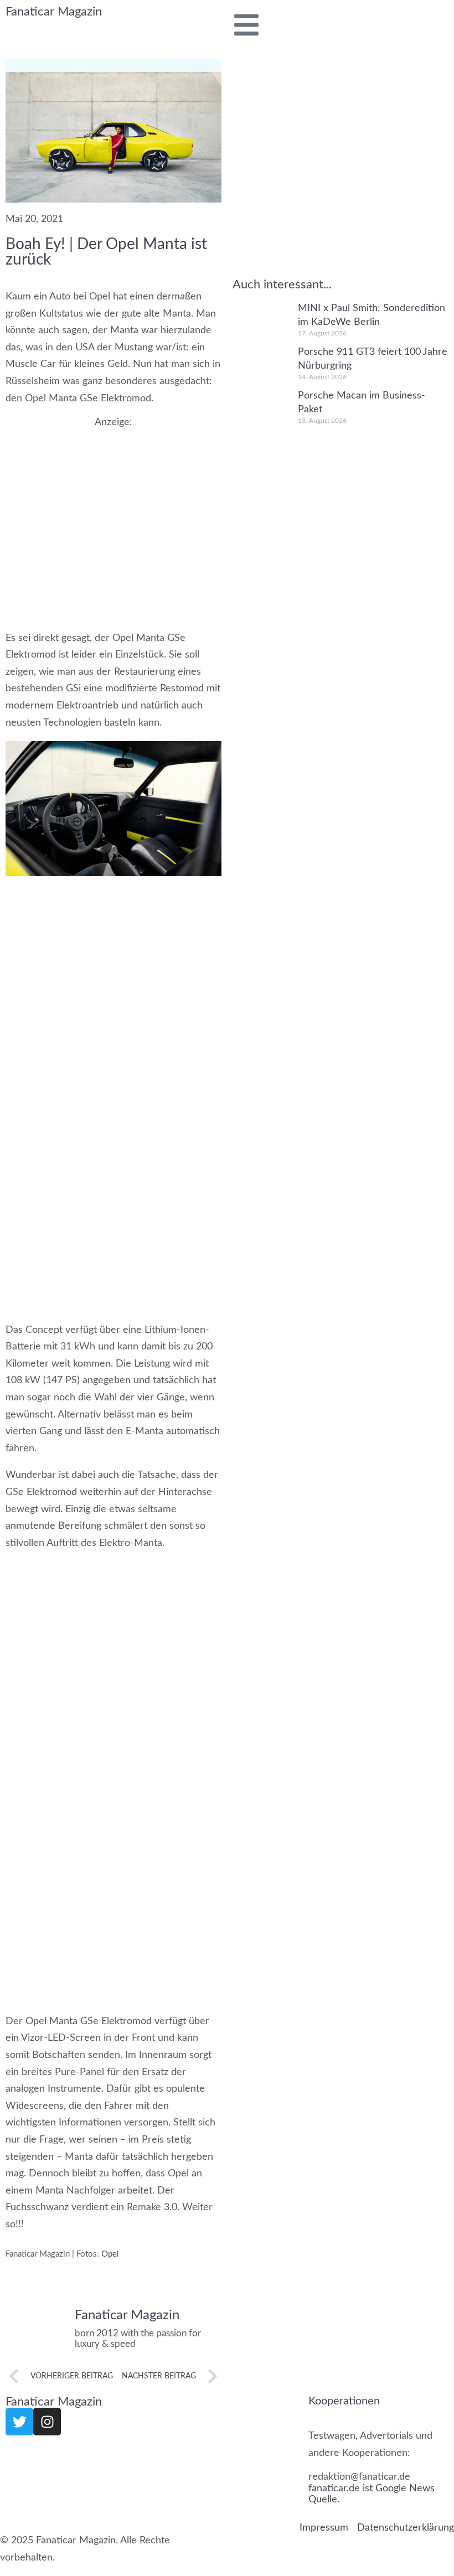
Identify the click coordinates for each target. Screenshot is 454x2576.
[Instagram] (47, 2422)
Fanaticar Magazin (54, 12)
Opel (110, 2254)
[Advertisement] (114, 518)
